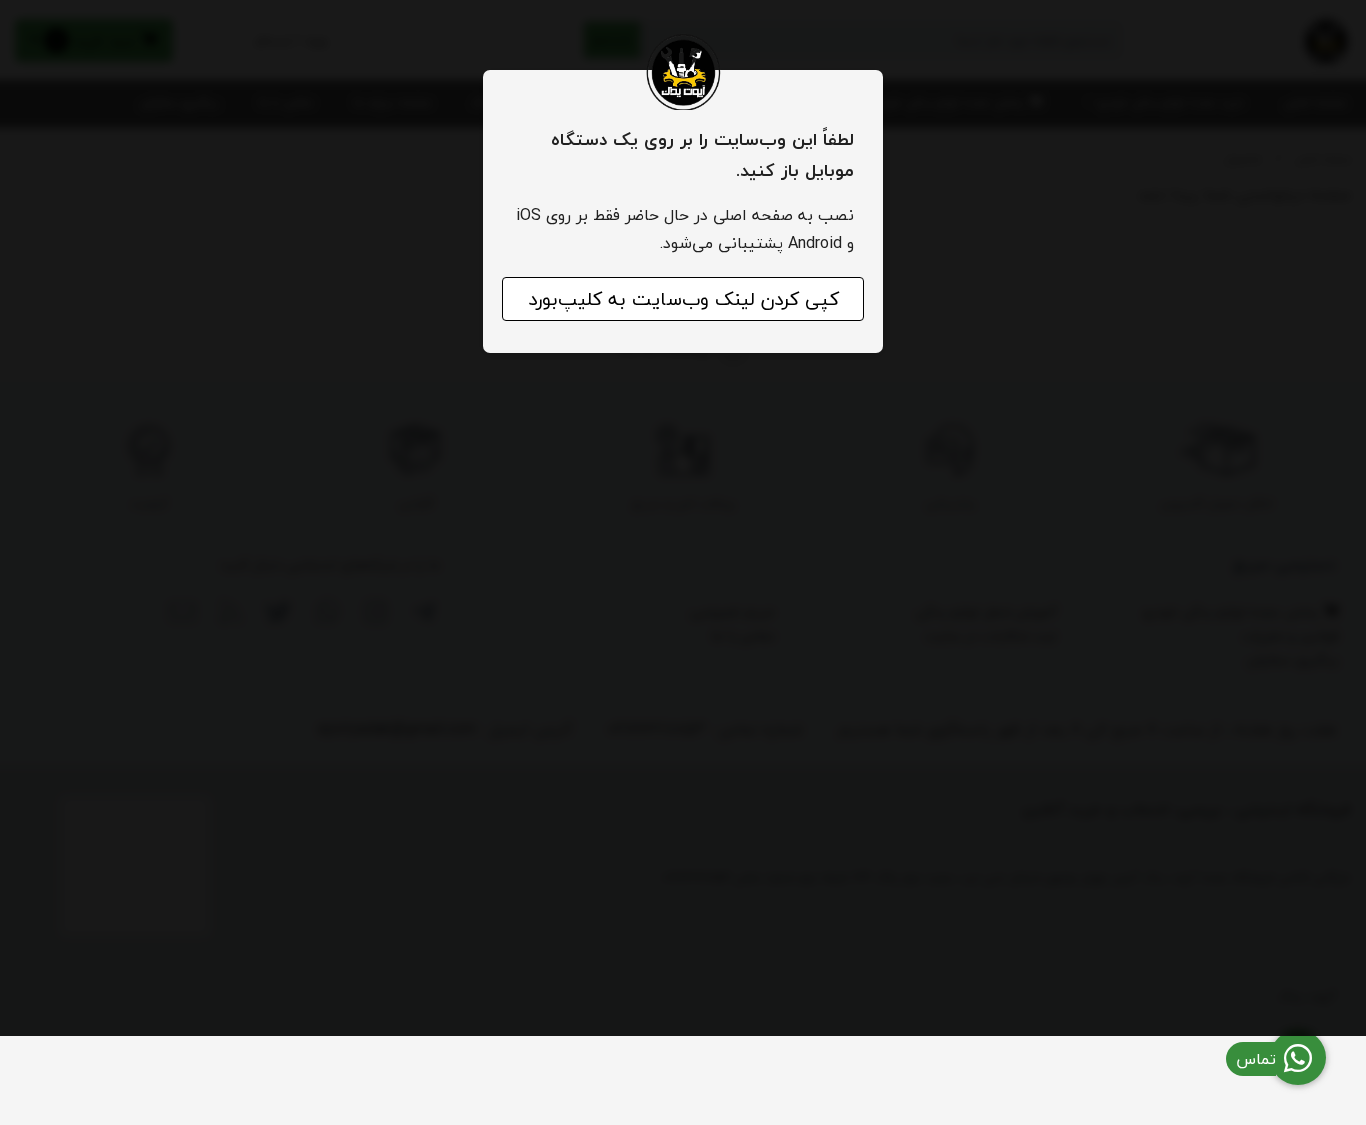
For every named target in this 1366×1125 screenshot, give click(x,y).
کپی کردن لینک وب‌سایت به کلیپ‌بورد (683, 299)
